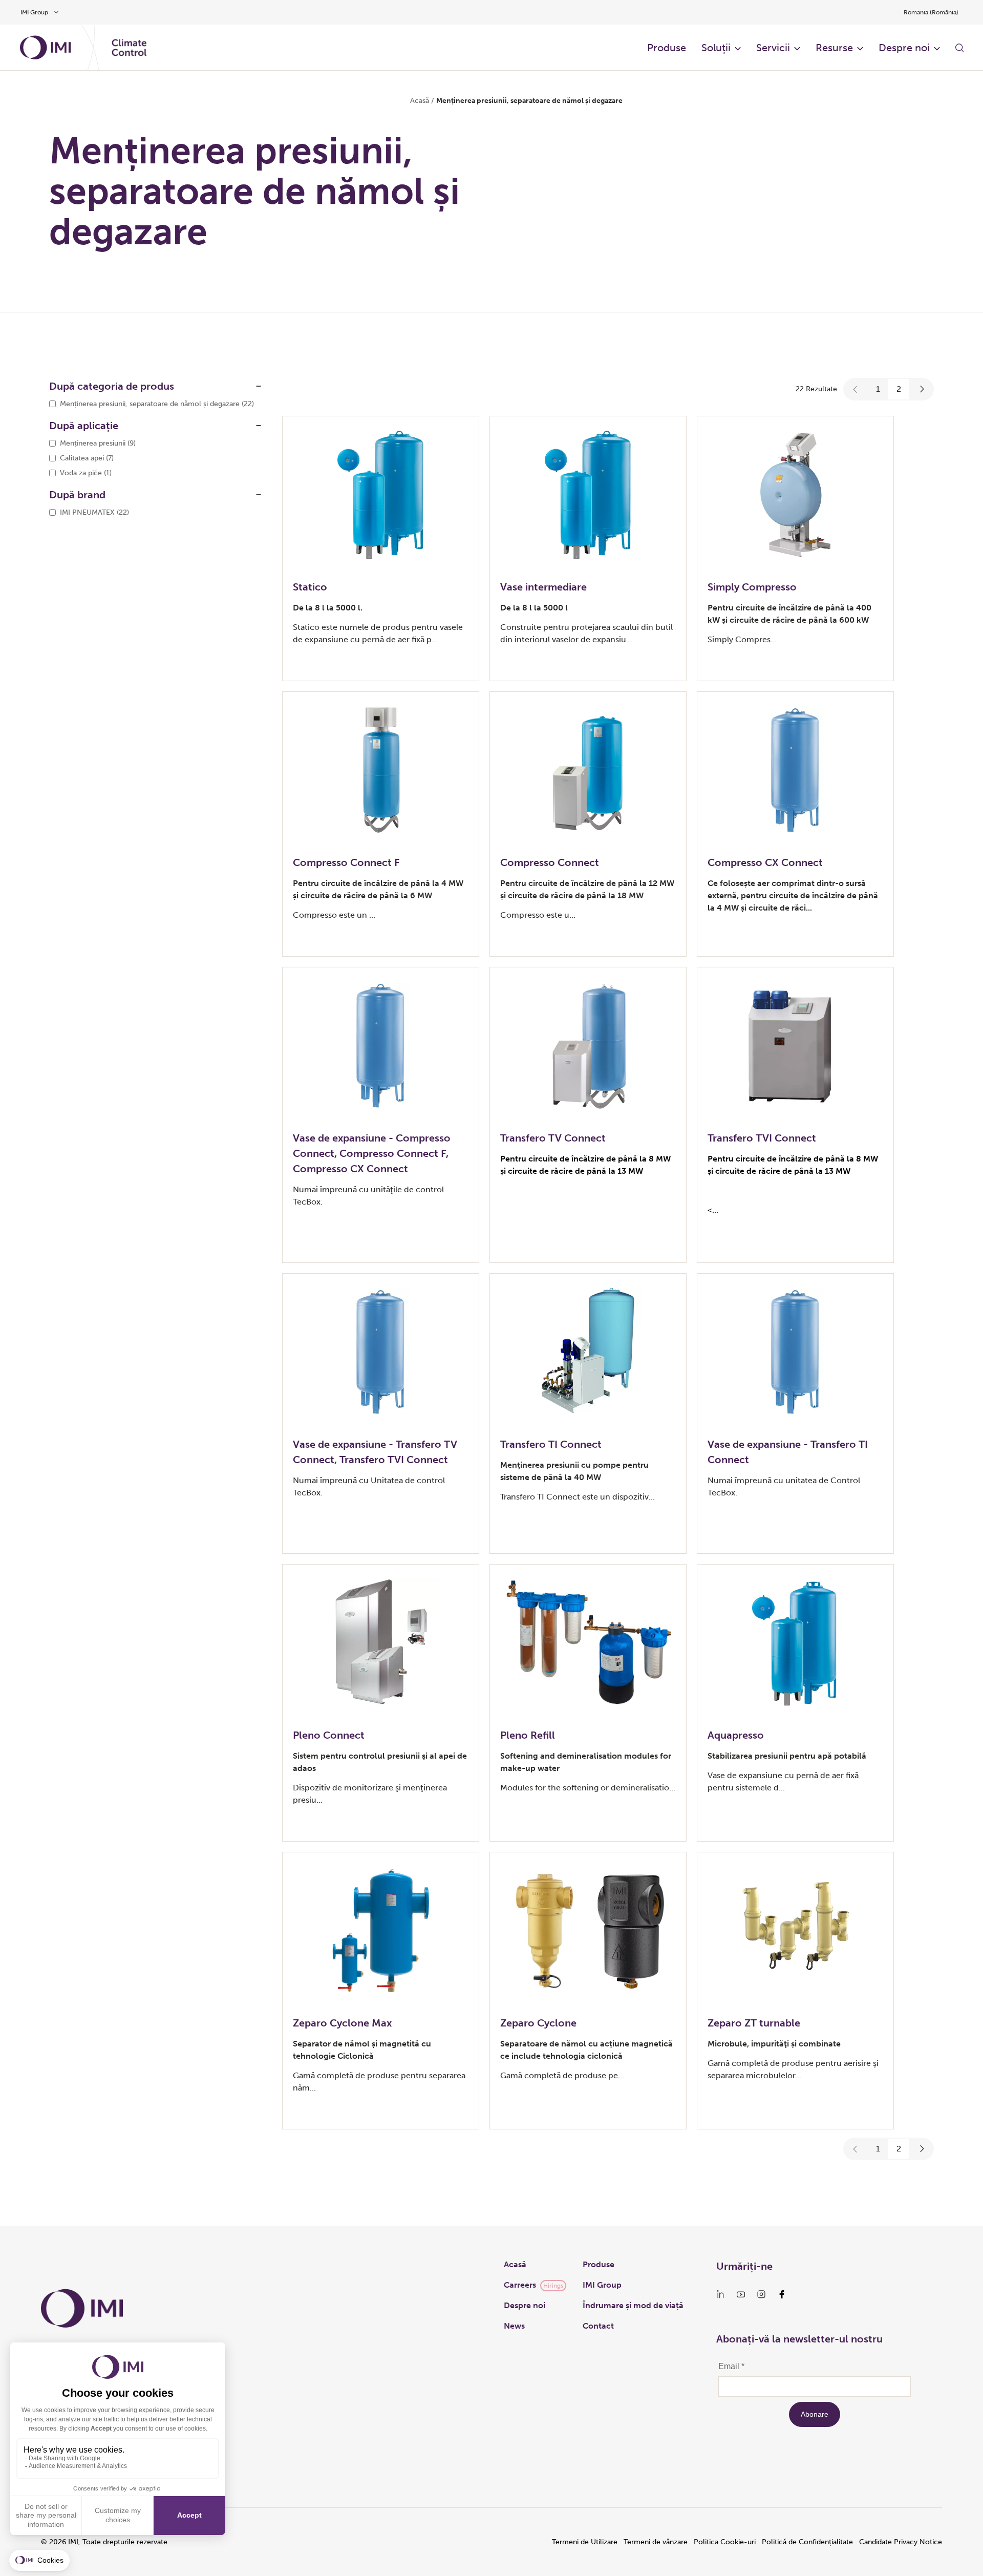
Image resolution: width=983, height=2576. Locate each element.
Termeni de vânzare (656, 2542)
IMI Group (602, 2285)
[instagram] (761, 2294)
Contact (598, 2326)
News (514, 2326)
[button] (856, 389)
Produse (667, 48)
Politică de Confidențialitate (807, 2542)
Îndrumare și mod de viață (633, 2305)
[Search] (959, 48)
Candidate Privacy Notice (901, 2542)
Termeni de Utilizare (585, 2542)
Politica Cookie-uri (725, 2542)
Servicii (773, 48)
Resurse (834, 48)
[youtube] (741, 2294)
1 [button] (878, 389)
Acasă (420, 101)
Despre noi (904, 48)
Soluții (716, 48)
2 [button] (899, 389)
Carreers (520, 2285)
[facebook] (782, 2294)
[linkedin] (720, 2294)
